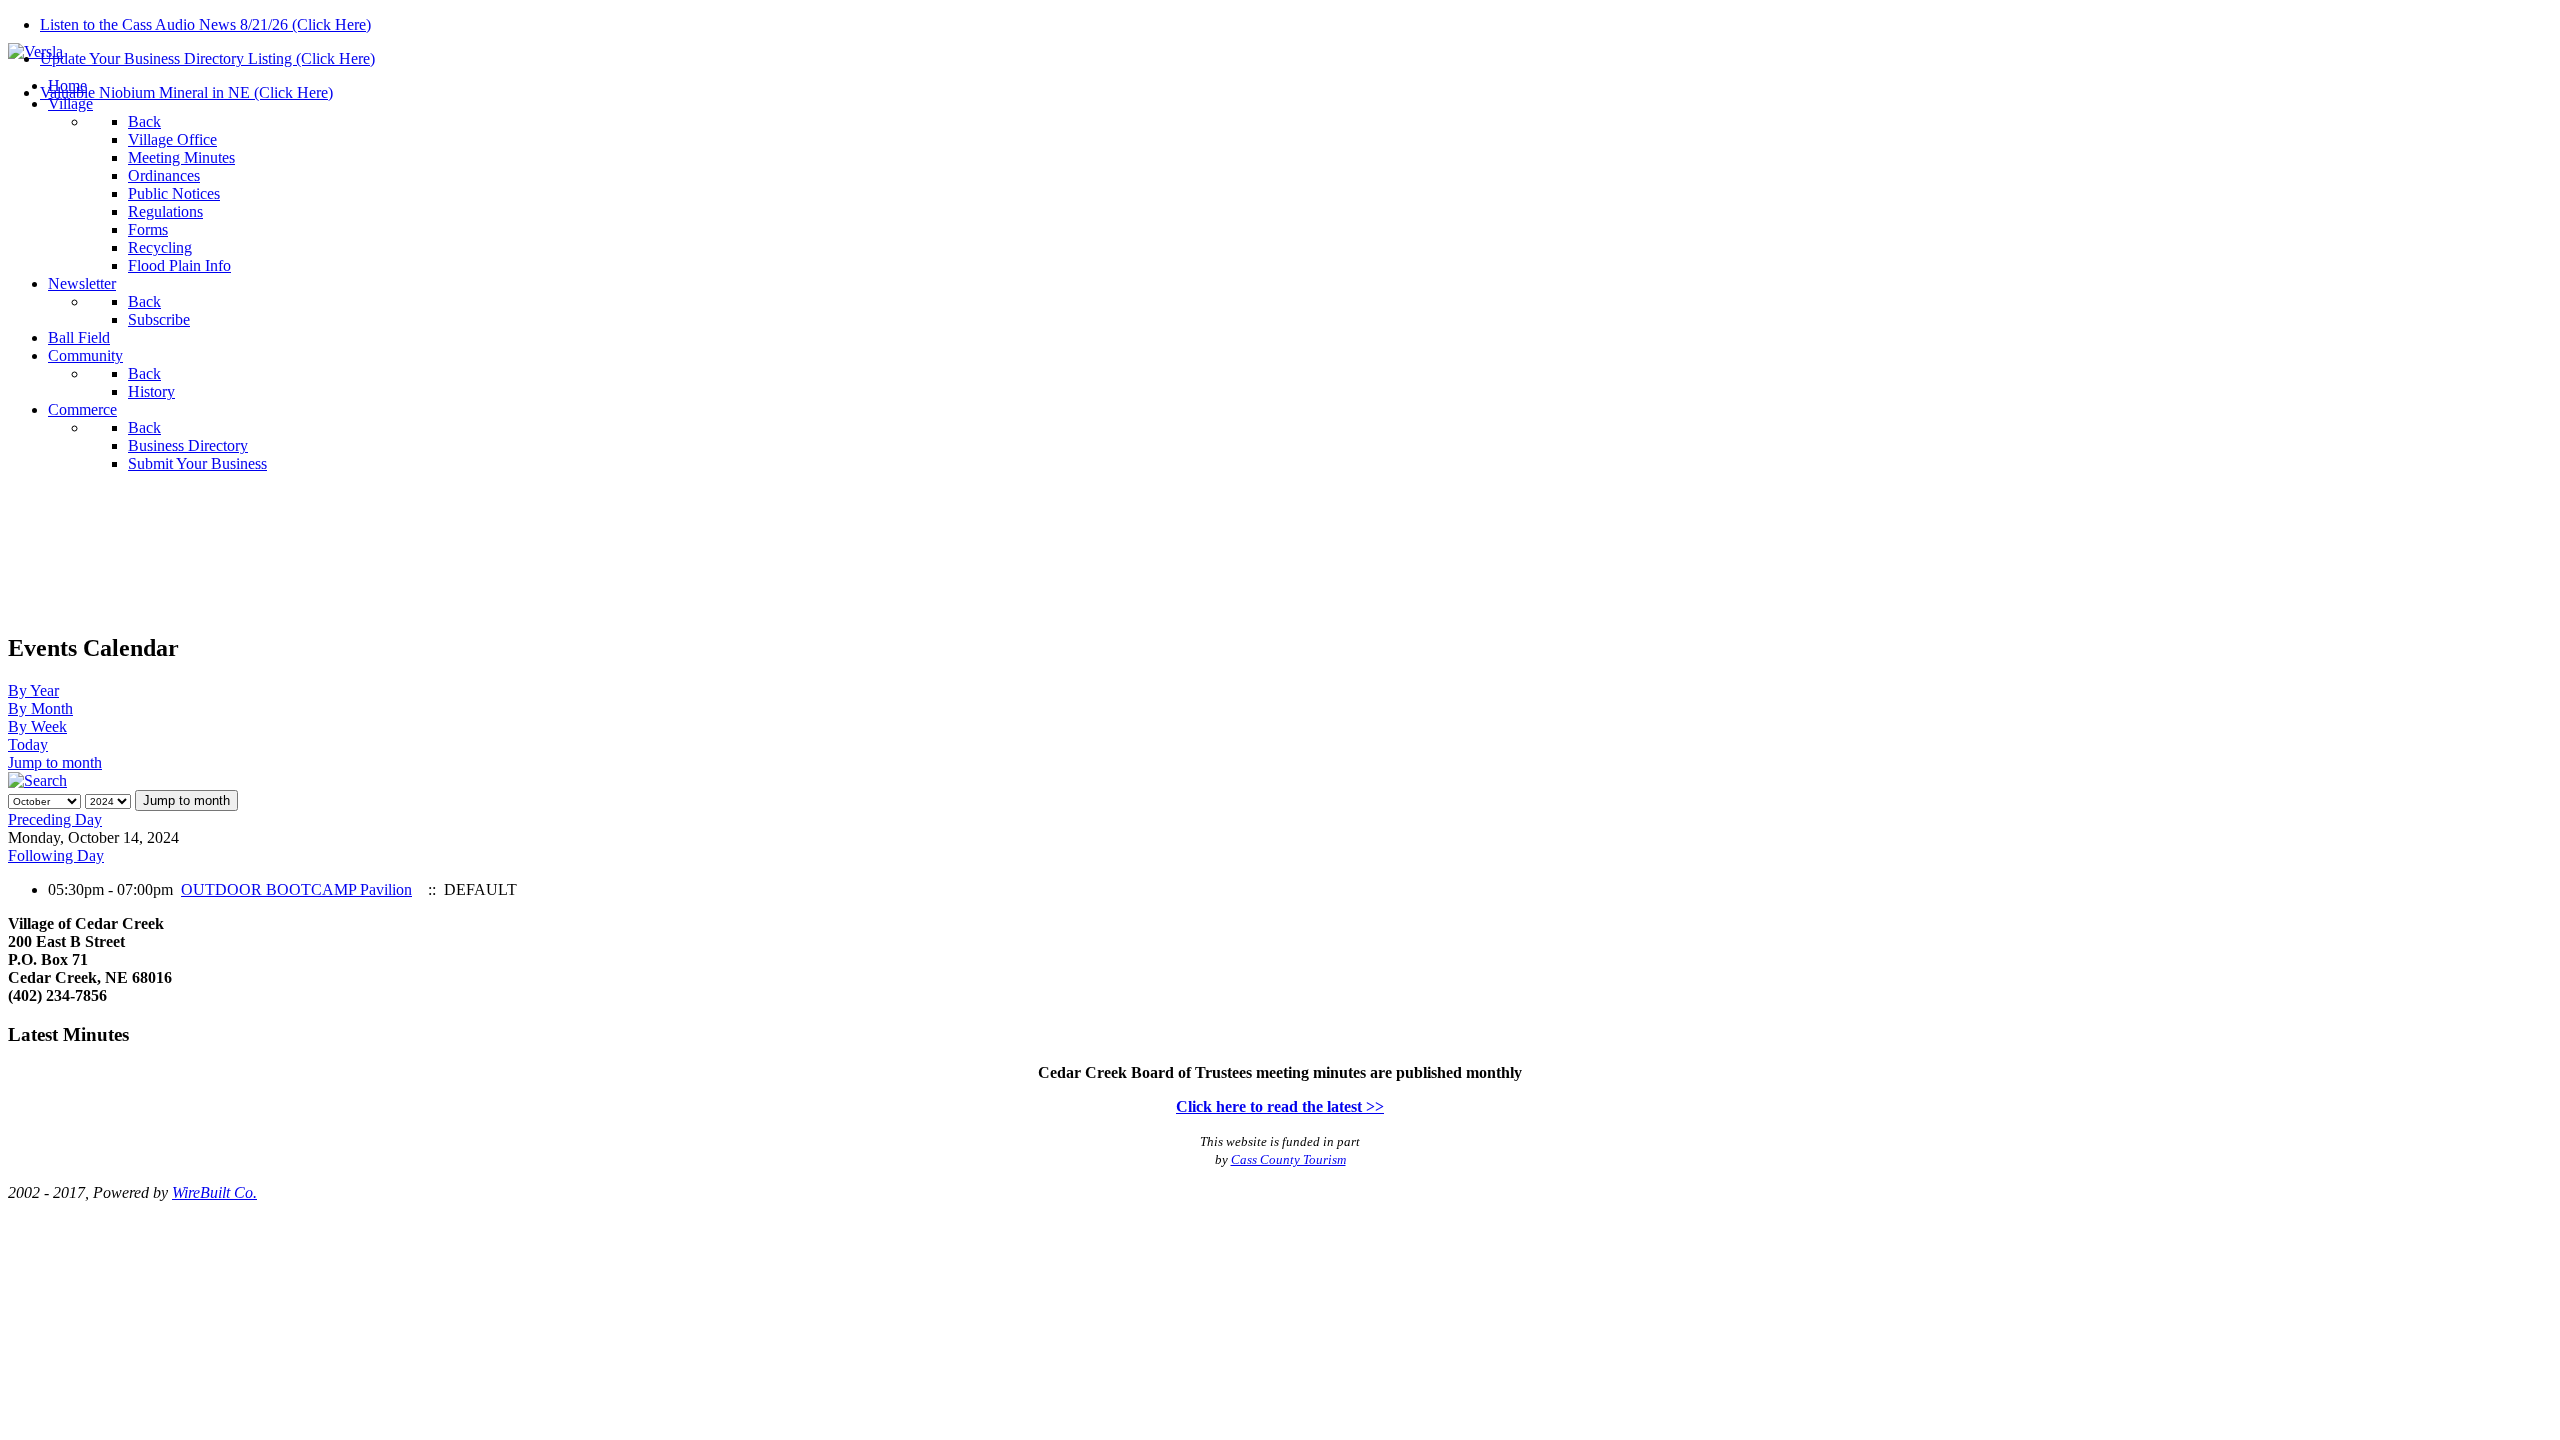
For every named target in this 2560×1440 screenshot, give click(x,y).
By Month (40, 708)
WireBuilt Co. (214, 1192)
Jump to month (55, 762)
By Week (37, 726)
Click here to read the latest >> (1280, 1106)
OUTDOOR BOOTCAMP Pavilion (296, 889)
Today (28, 744)
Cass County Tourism (1288, 1159)
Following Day (56, 855)
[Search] (37, 780)
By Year (33, 690)
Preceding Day (55, 819)
